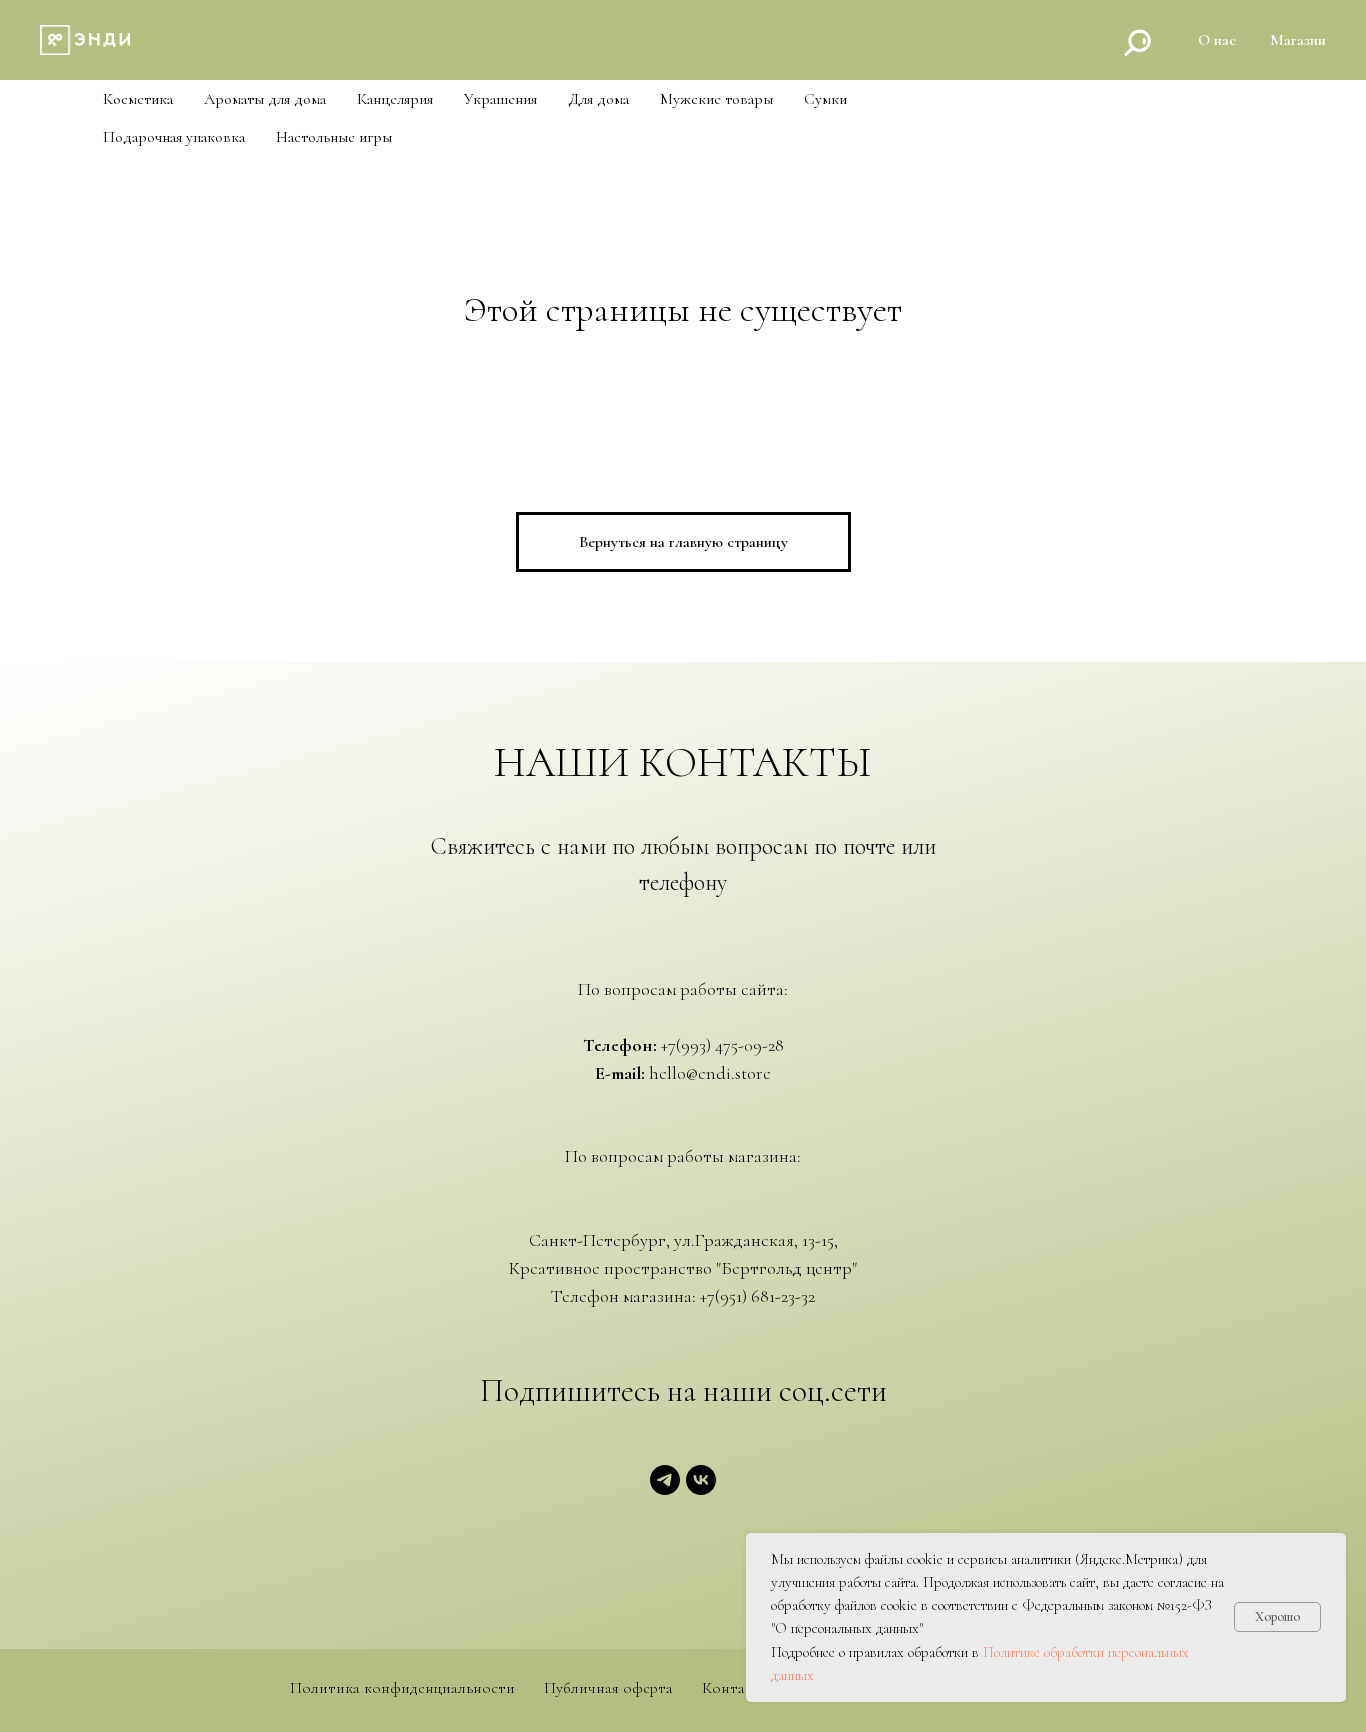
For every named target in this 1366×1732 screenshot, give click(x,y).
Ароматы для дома (265, 99)
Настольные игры (334, 137)
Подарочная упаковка (174, 137)
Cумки (825, 99)
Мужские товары (716, 99)
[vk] (701, 1489)
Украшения (500, 99)
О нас (1217, 40)
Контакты (737, 1688)
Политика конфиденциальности (402, 1688)
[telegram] (665, 1489)
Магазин (1298, 40)
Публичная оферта (608, 1688)
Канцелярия (395, 99)
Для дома (598, 99)
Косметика (138, 99)
